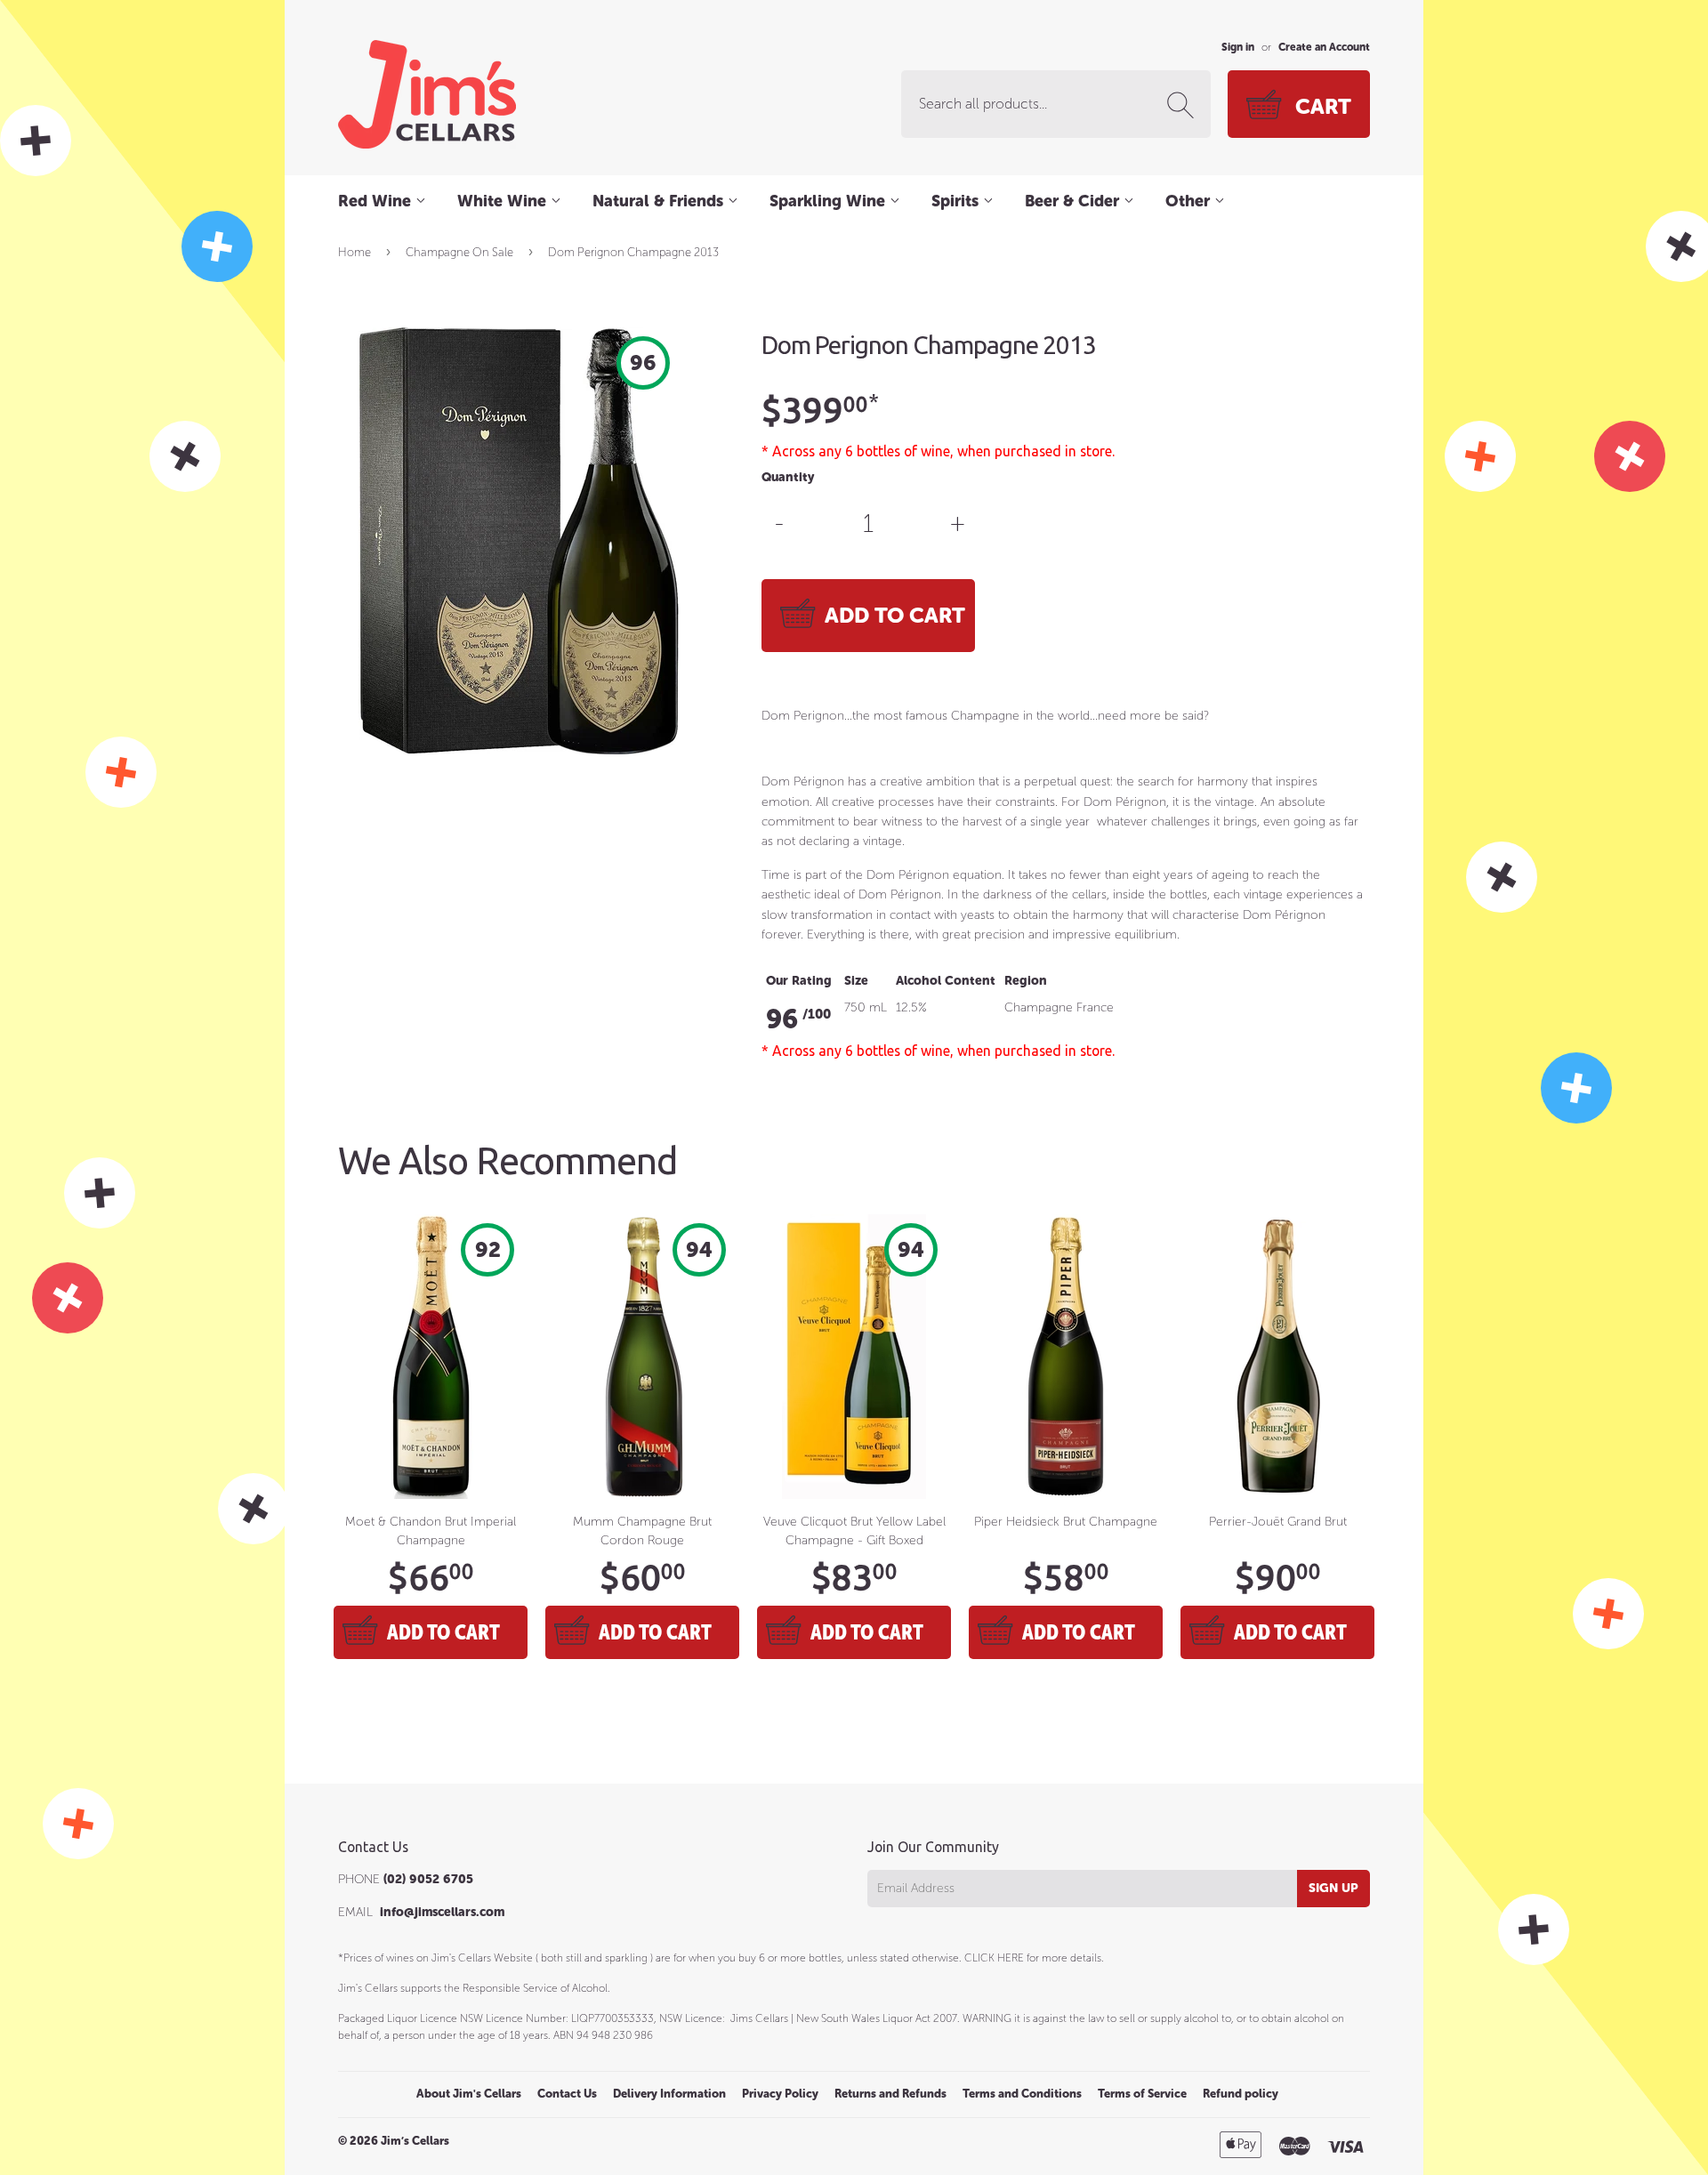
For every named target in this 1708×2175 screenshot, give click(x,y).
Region (1026, 981)
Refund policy (1241, 2094)
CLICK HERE (994, 1958)
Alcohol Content (946, 981)
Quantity (788, 477)
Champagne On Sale (459, 252)
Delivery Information (669, 2094)
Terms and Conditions (1022, 2094)
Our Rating (799, 981)
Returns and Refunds (890, 2094)
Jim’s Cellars (415, 2141)
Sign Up (1333, 1888)
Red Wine (377, 201)
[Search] (1184, 105)
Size (856, 981)
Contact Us (567, 2094)
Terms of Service (1142, 2094)
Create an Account (1324, 47)
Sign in (1238, 47)
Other (1190, 201)
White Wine (504, 201)
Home (354, 252)
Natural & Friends (660, 201)
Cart (1323, 106)
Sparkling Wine (830, 201)
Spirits (957, 201)
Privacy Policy (780, 2094)
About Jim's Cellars (469, 2094)
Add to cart (443, 1632)
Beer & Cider (1074, 201)
